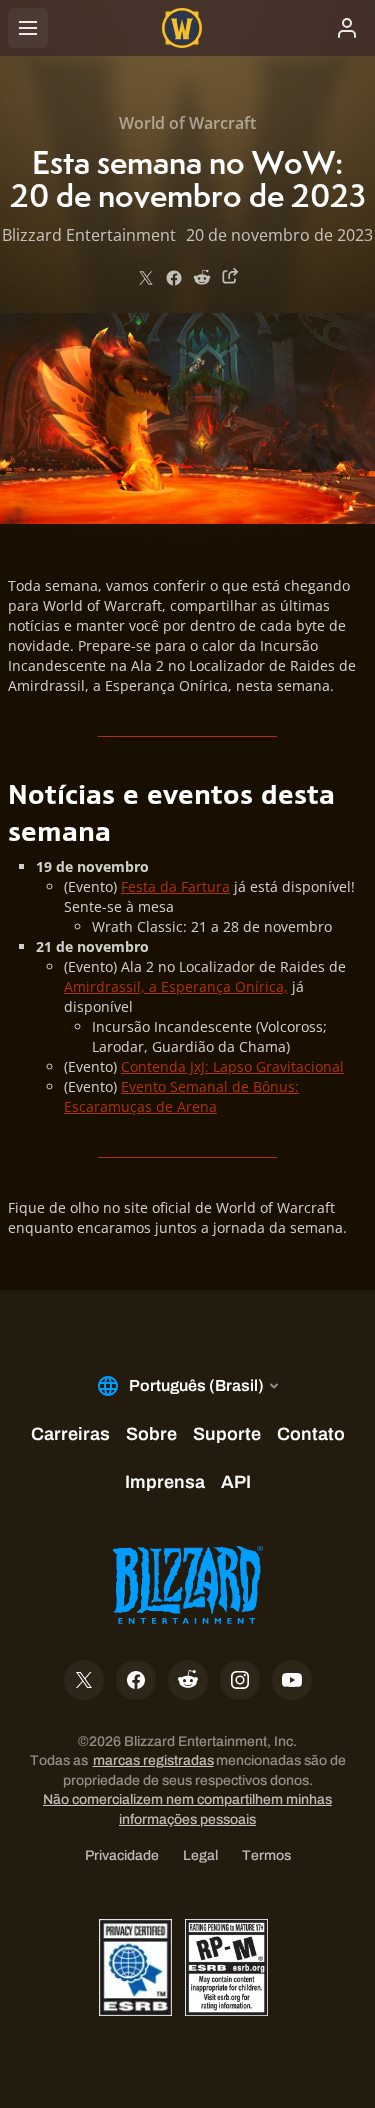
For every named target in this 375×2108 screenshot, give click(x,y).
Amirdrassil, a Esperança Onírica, (176, 986)
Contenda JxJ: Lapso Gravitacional (232, 1066)
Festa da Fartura (175, 886)
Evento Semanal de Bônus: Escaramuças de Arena (181, 1096)
